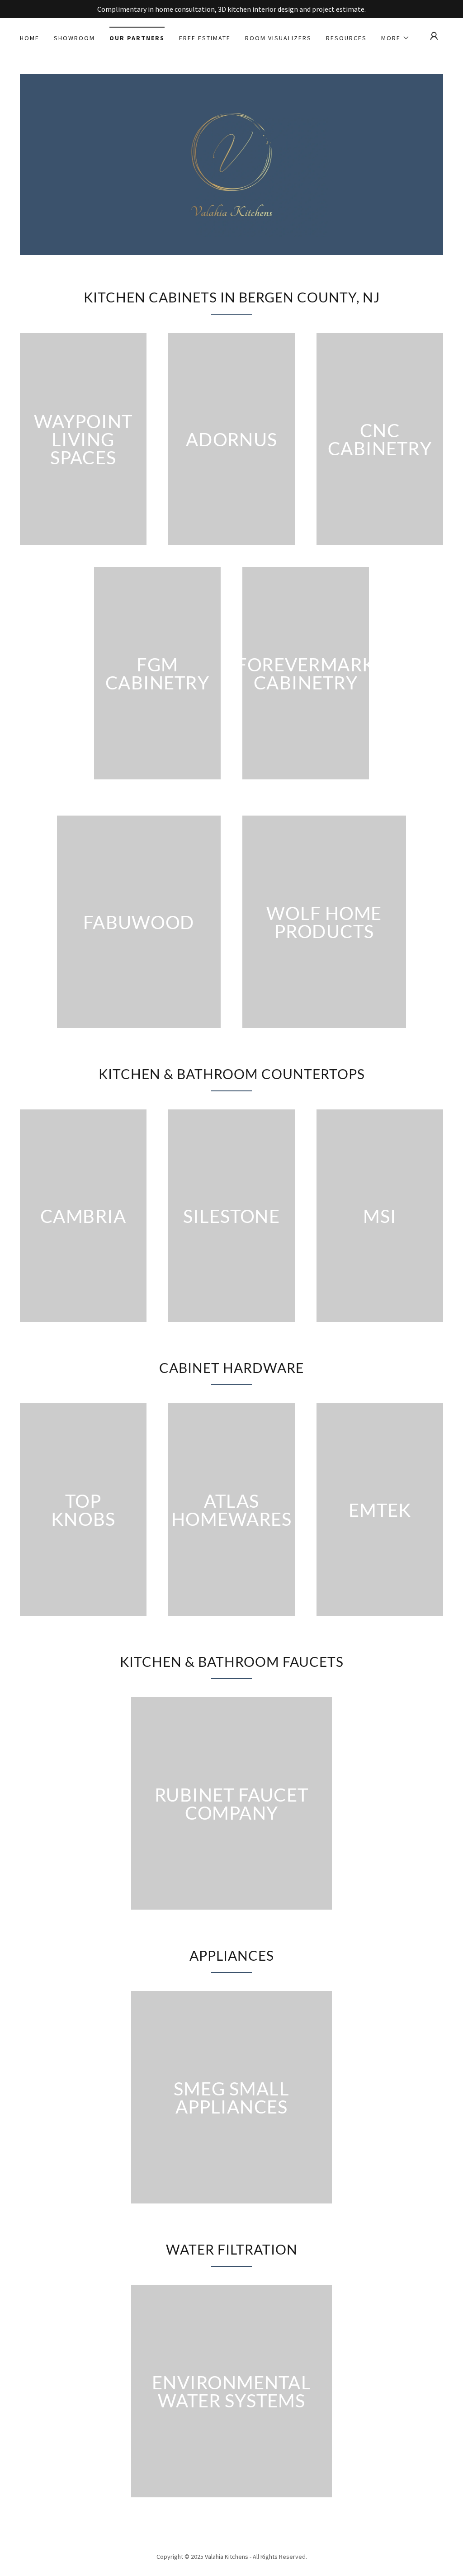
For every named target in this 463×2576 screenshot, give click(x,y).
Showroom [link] (74, 38)
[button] (395, 38)
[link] (232, 164)
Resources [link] (346, 38)
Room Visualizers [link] (278, 38)
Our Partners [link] (137, 38)
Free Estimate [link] (205, 38)
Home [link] (30, 38)
